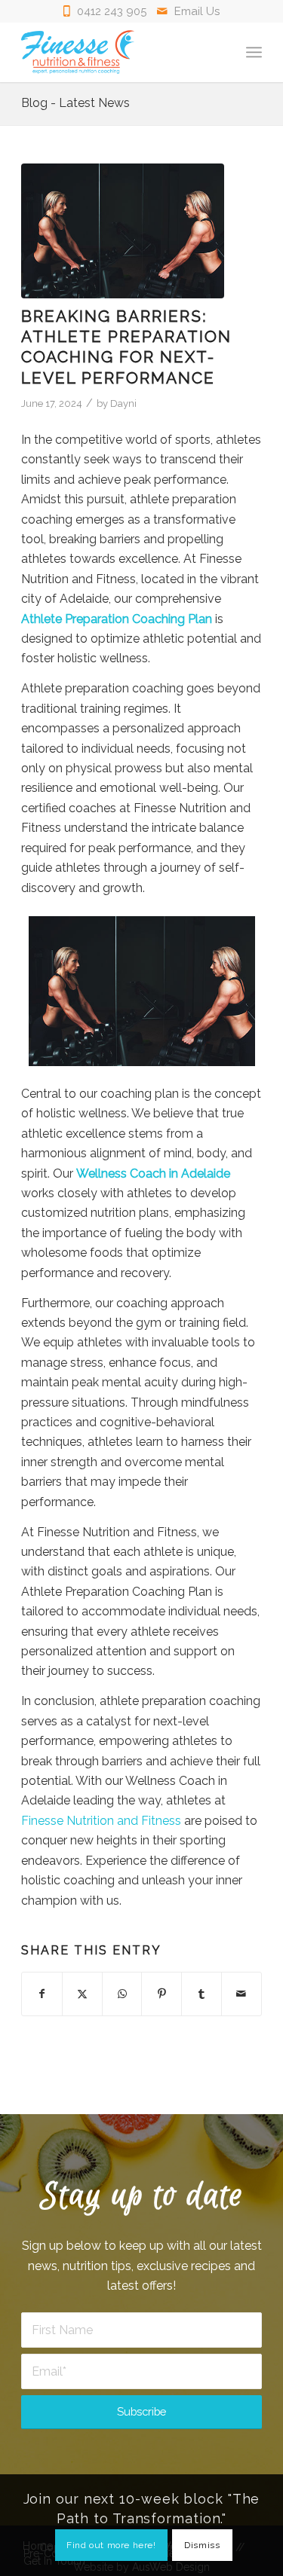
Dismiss (202, 2545)
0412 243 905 (112, 11)
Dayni (123, 403)
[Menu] (254, 52)
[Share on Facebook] (42, 1994)
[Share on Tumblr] (201, 1994)
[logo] (117, 52)
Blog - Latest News (75, 103)
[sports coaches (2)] (123, 231)
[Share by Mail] (241, 1994)
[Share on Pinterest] (161, 1994)
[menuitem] (254, 52)
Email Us (197, 11)
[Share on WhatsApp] (122, 1994)
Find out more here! (111, 2545)
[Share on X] (82, 1994)
